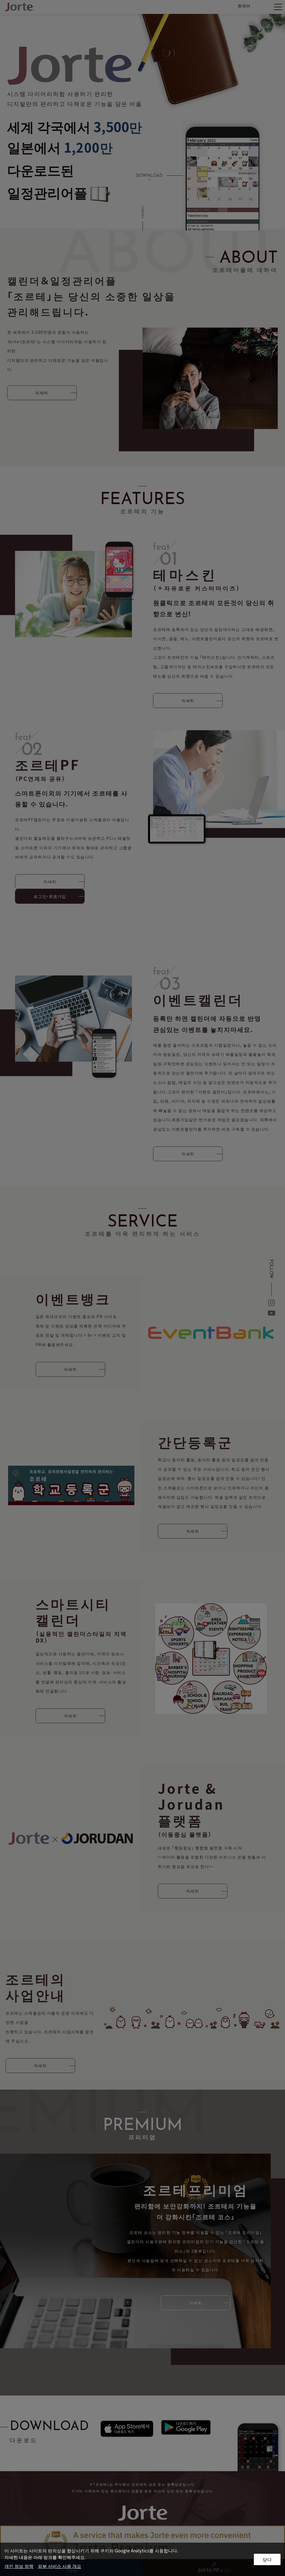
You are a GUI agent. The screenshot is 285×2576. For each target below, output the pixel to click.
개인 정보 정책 (19, 2566)
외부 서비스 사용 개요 (60, 2566)
